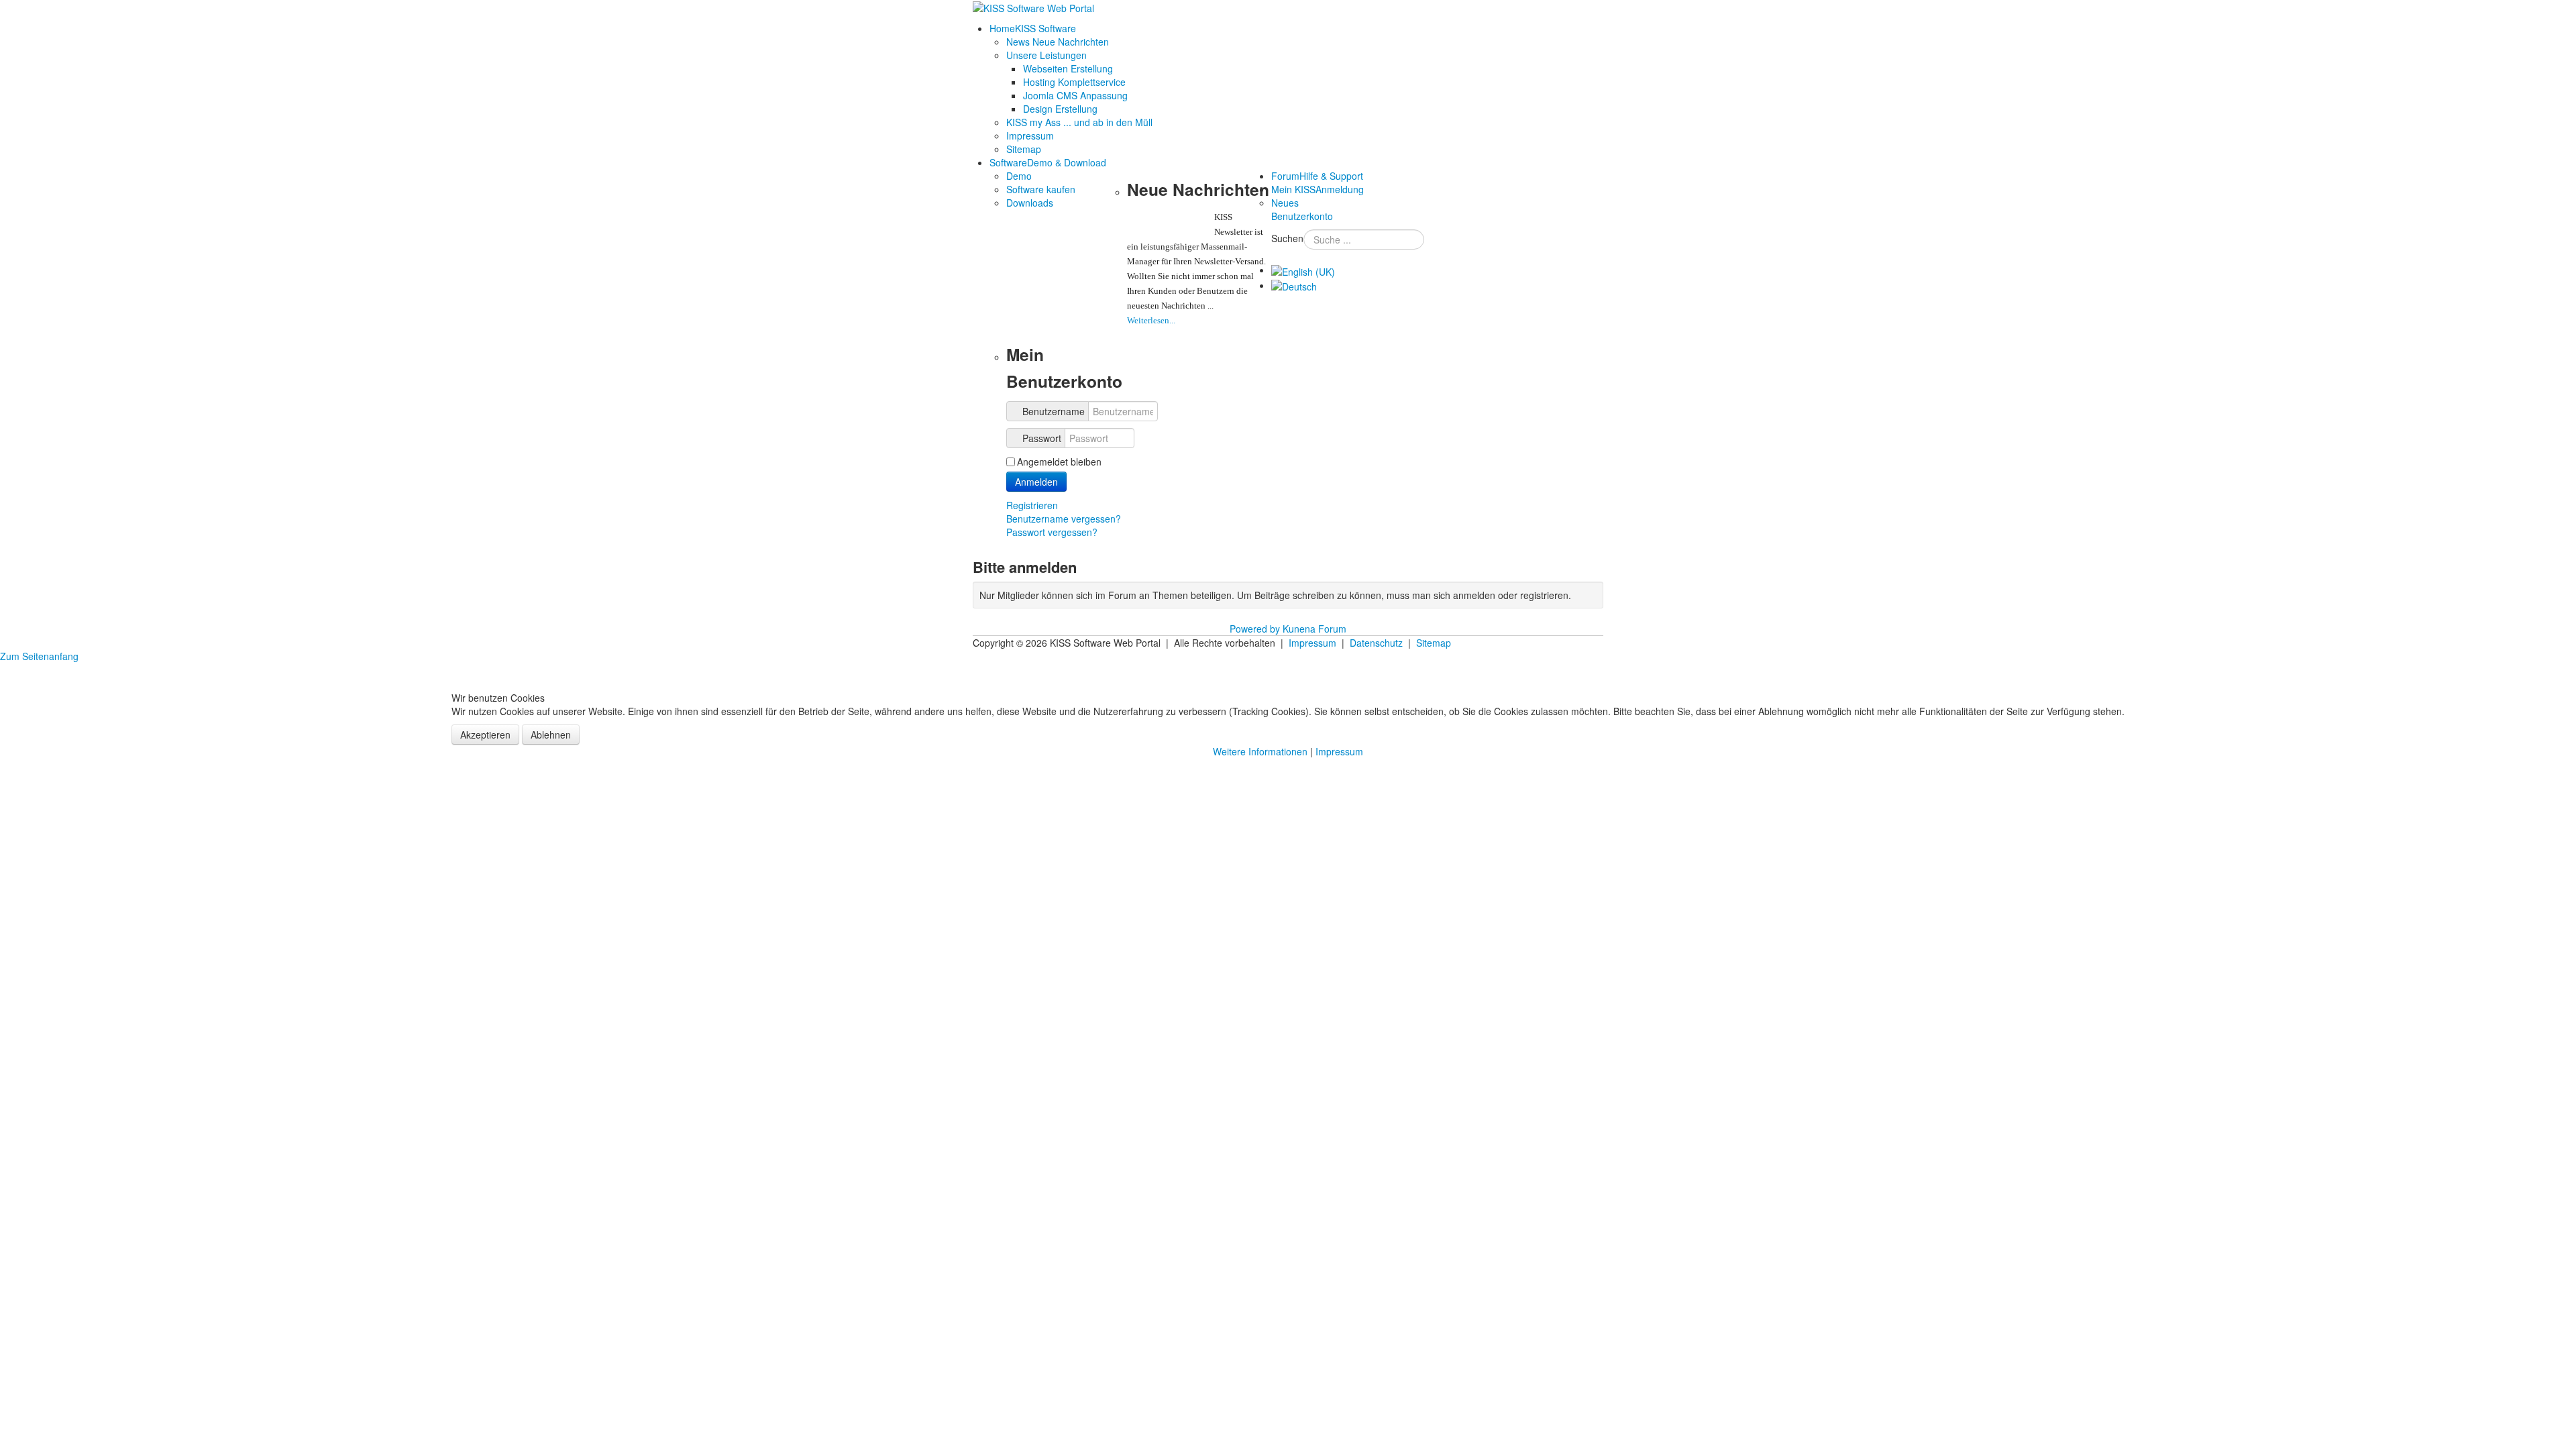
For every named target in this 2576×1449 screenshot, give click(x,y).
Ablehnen (551, 735)
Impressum (1339, 751)
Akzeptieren (485, 735)
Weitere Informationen (1260, 751)
